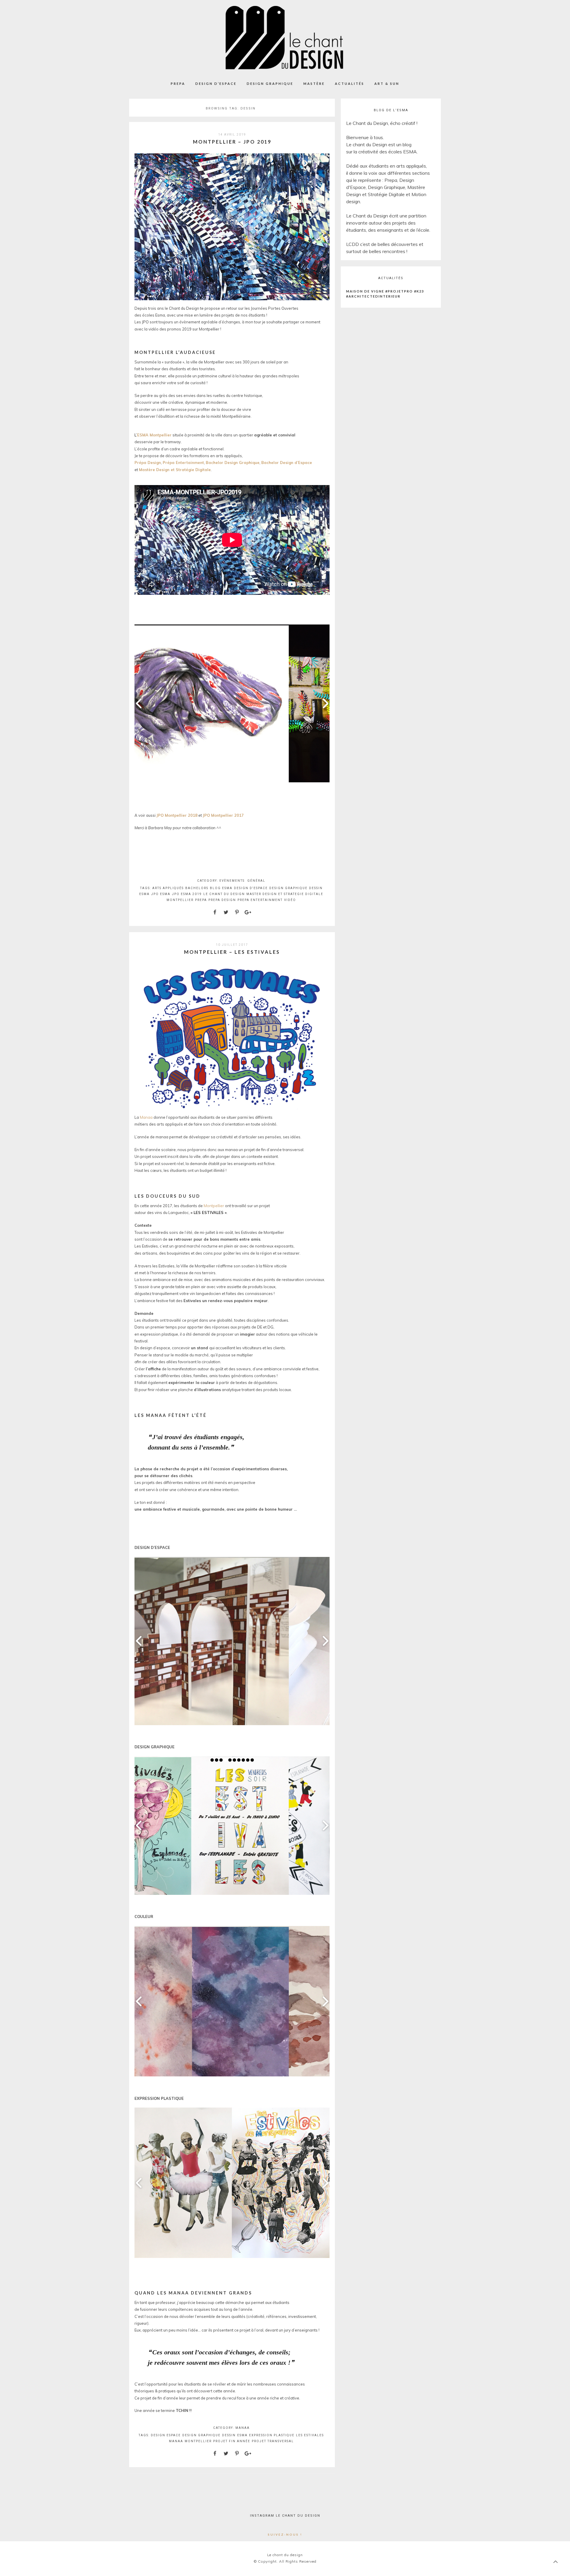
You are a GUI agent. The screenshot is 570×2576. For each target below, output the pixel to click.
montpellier (180, 900)
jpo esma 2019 (187, 894)
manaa (176, 2441)
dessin (316, 888)
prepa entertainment (260, 900)
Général (256, 881)
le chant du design (224, 894)
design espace (166, 2435)
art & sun (387, 84)
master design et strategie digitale (285, 894)
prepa (201, 900)
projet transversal (273, 2441)
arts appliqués (168, 888)
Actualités (350, 84)
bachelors (197, 888)
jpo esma (161, 894)
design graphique (288, 888)
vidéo (290, 900)
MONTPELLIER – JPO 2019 (232, 142)
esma (144, 894)
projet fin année (232, 2441)
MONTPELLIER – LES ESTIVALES (232, 952)
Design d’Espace (216, 84)
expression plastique (272, 2435)
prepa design (222, 900)
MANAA (243, 2428)
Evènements (232, 881)
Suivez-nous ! (285, 2534)
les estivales (310, 2435)
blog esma (221, 888)
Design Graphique (270, 84)
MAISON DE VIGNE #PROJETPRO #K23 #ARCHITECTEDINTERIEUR (385, 294)
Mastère (314, 84)
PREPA (178, 84)
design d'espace (251, 888)
